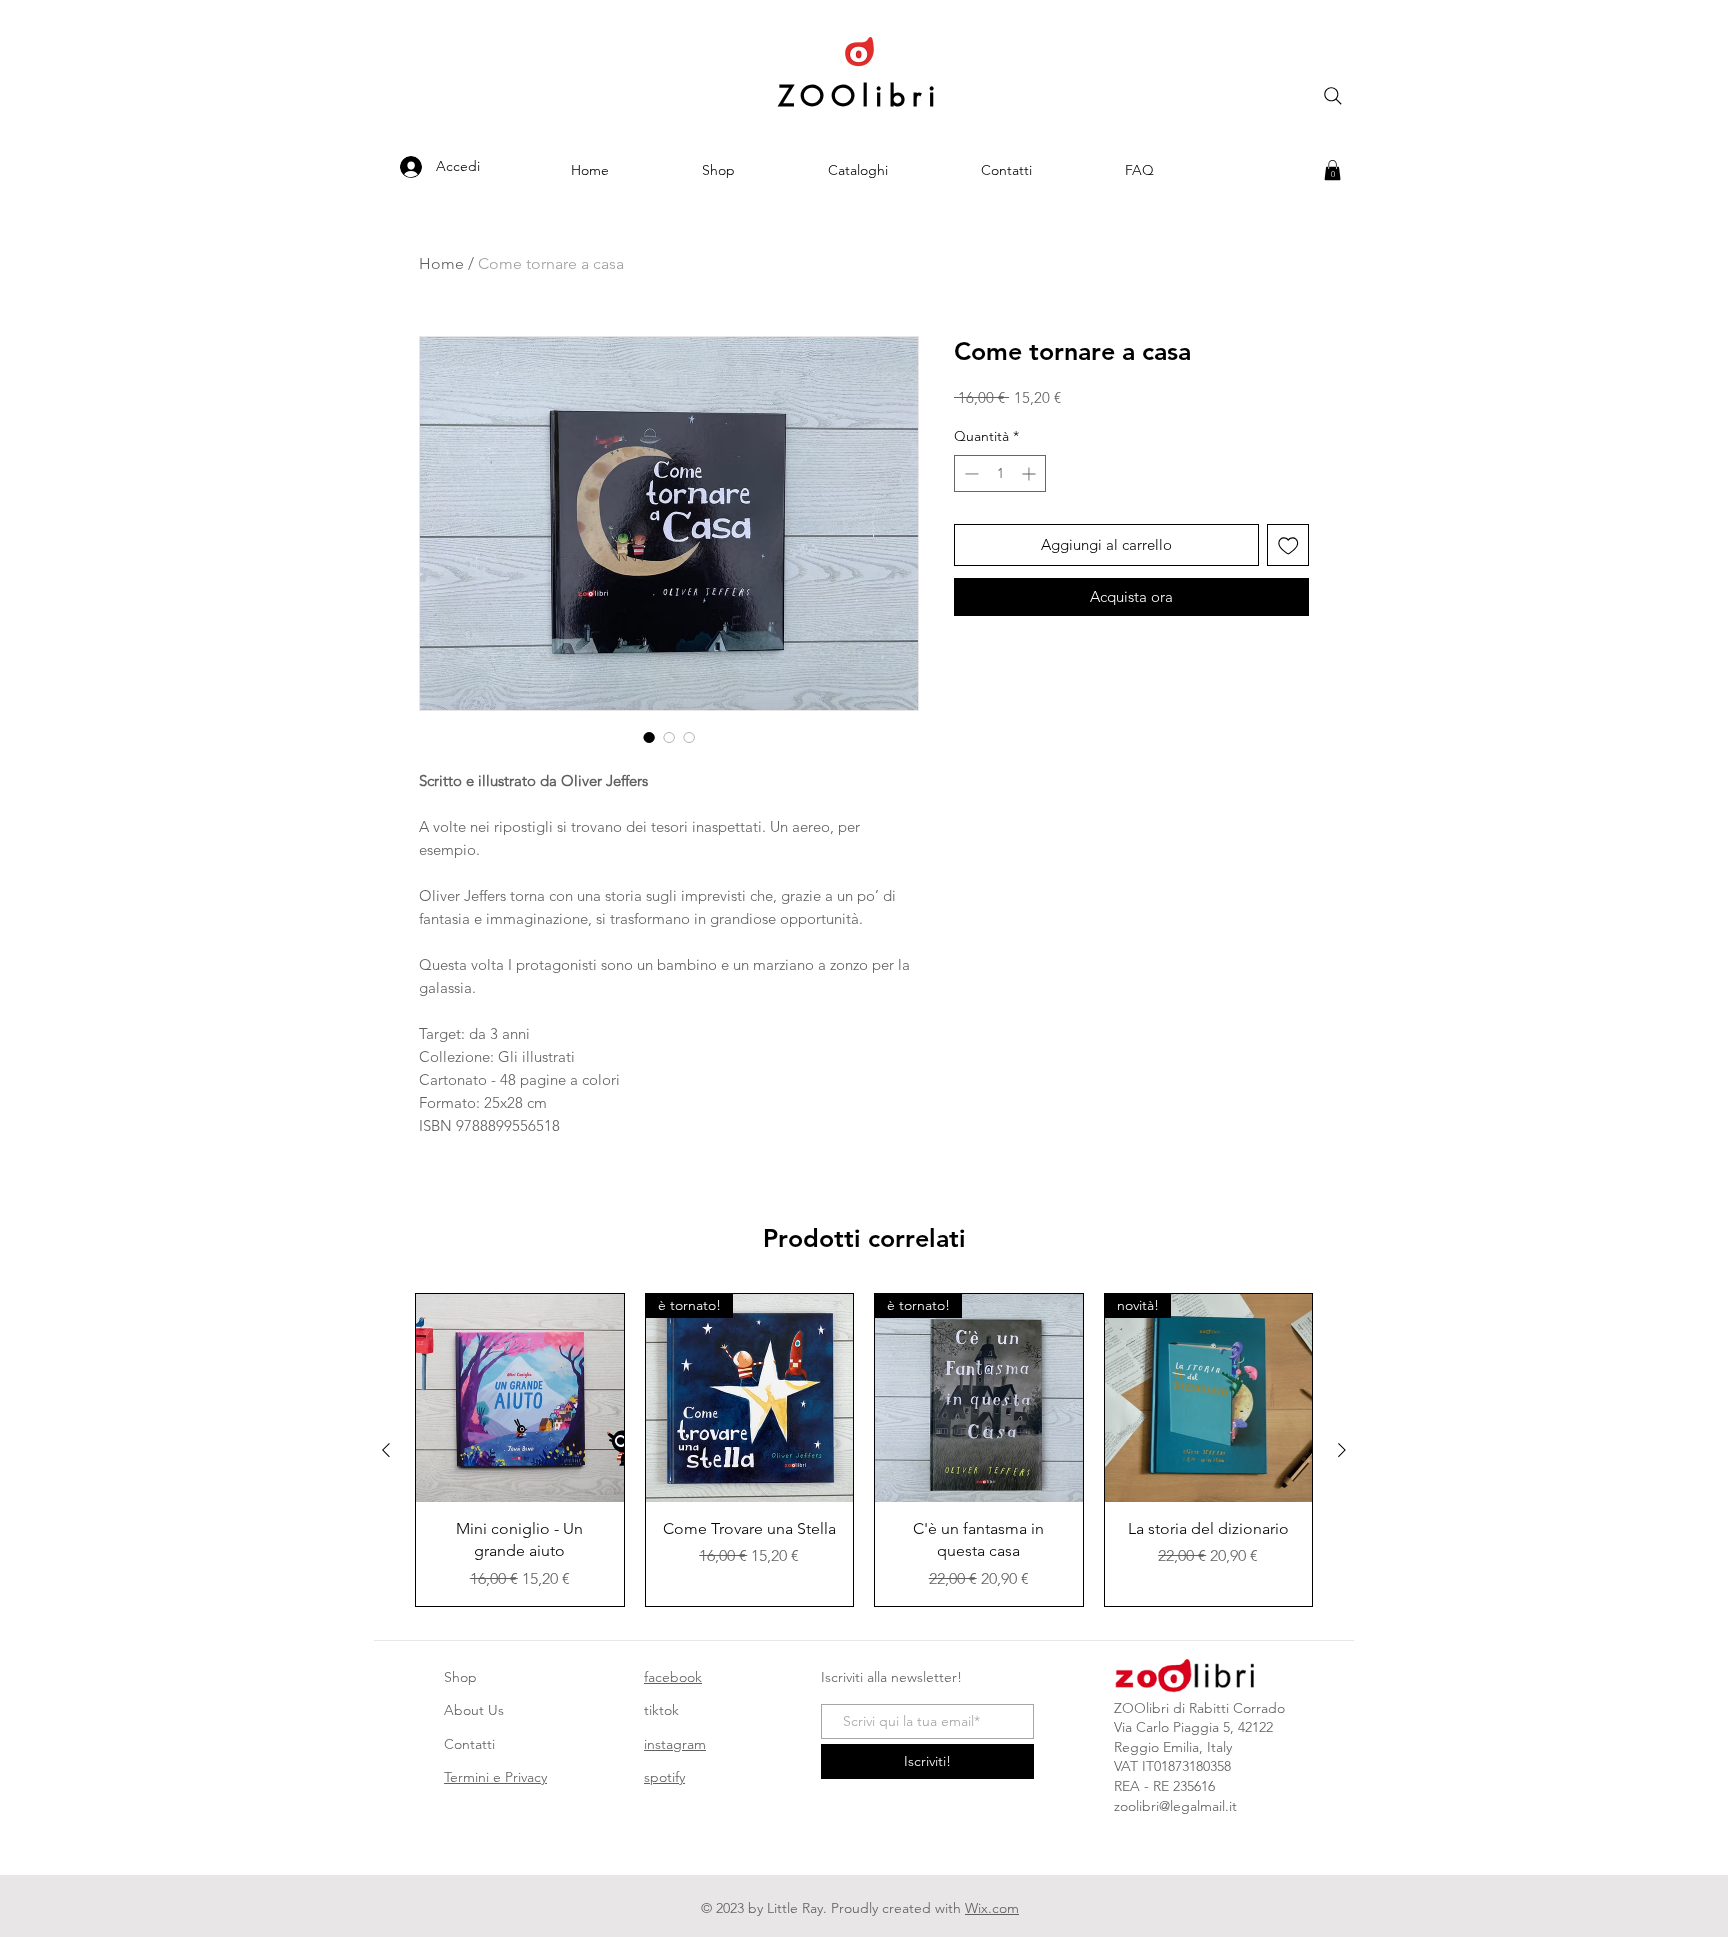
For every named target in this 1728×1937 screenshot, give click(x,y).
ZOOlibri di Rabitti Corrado (1199, 1708)
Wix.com (992, 1908)
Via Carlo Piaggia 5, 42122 (1193, 1727)
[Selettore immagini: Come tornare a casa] (649, 737)
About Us (474, 1710)
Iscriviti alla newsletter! (891, 1677)
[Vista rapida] (520, 1398)
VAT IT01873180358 (1172, 1766)
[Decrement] (969, 473)
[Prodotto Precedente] (386, 1450)
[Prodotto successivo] (1342, 1450)
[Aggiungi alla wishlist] (1288, 545)
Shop (460, 1677)
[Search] (1333, 96)
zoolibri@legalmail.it (1175, 1806)
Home (441, 263)
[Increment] (1030, 473)
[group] (864, 1449)
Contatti (469, 1744)
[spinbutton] (1000, 473)
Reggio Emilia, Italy (1173, 1747)
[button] (1332, 170)
